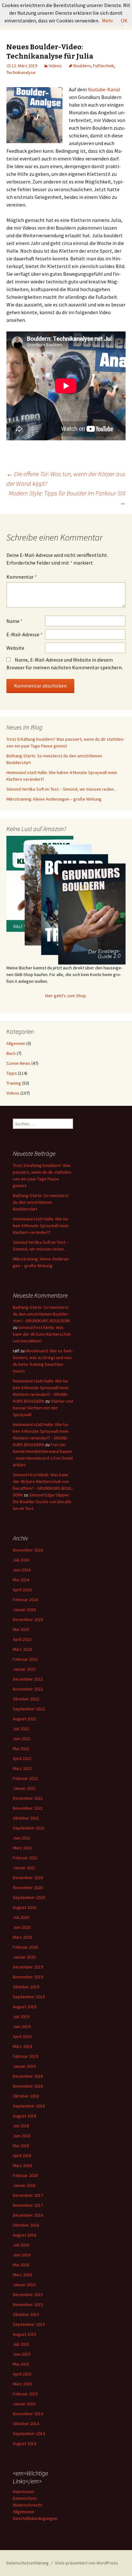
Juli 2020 (21, 1917)
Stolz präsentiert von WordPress (86, 2563)
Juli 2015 (21, 2344)
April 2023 (22, 1639)
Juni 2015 (22, 2354)
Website (15, 648)
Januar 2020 (24, 1957)
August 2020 (25, 1907)
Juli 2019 (21, 2017)
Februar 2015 (25, 2394)
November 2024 (28, 1550)
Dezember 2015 (28, 2295)
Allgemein (16, 1043)
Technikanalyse (21, 72)
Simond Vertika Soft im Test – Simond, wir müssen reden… (62, 789)
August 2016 (25, 2235)
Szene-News (18, 1063)
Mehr (107, 20)
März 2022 (22, 1768)
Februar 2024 (25, 1600)
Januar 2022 (24, 1788)
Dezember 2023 (28, 1619)
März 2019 (22, 2046)
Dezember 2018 (28, 2076)
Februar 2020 (25, 1947)
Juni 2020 (22, 1927)
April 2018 (22, 2156)
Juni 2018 (22, 2136)
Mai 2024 (21, 1580)
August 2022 (25, 1719)
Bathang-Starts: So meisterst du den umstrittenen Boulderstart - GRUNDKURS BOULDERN (41, 1314)
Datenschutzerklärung (28, 2563)
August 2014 (25, 2443)
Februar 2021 (25, 1858)
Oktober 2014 (26, 2424)
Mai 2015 (21, 2364)
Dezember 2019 (28, 1967)
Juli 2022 (21, 1729)
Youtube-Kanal (104, 89)
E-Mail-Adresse (25, 634)
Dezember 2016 (28, 2215)
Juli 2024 (21, 1560)
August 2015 (25, 2334)
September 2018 (29, 2106)
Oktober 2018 (26, 2096)
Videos (55, 66)
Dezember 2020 (28, 1878)
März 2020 (22, 1937)
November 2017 (28, 2205)
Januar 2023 (24, 1669)
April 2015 (22, 2374)
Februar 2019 (25, 2056)
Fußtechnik (103, 66)
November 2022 (28, 1689)
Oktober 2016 (26, 2225)
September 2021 (29, 1828)
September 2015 (29, 2324)
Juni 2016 (22, 2255)
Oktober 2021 (26, 1818)
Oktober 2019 (26, 1987)
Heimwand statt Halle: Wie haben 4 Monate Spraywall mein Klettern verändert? (41, 1226)
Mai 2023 (21, 1629)
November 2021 (28, 1808)
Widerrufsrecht (27, 2505)
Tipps (12, 1073)
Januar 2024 (24, 1610)
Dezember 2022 (28, 1679)
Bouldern (82, 66)
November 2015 (28, 2304)
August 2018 (25, 2116)
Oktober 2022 (26, 1699)
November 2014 (28, 2414)
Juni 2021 (22, 1838)
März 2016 (22, 2275)
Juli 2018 (21, 2126)
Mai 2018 (21, 2146)
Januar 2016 (24, 2285)
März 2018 (22, 2165)
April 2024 (22, 1590)
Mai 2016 (21, 2265)
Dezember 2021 (28, 1798)
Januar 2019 (24, 2066)
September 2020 (29, 1897)
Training (14, 1083)
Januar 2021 (24, 1868)
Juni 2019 (22, 2026)
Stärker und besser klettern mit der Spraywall (43, 1408)
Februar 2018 (25, 2175)
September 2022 (29, 1709)
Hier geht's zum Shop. (66, 996)
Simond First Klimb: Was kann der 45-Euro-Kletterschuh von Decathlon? (42, 1334)
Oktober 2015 (26, 2314)
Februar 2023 (25, 1659)
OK (124, 20)
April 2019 (22, 2036)
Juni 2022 (22, 1739)
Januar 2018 (24, 2185)
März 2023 (22, 1649)
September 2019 (29, 1997)
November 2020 (28, 1887)
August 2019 (25, 2007)
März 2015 (22, 2384)
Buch (11, 1053)
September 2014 (29, 2433)
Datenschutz (25, 2498)
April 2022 (22, 1758)
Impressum (24, 2491)
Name (15, 621)
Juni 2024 (22, 1570)
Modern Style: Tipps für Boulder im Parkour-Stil (67, 498)
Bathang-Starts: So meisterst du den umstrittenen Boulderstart (41, 1202)
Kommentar (22, 577)
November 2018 (28, 2086)
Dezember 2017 (28, 2195)
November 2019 (28, 1977)
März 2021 (22, 1848)
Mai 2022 (21, 1749)
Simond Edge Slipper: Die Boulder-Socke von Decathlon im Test (42, 1502)
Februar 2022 (25, 1778)
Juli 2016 (21, 2245)
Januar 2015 (24, 2404)
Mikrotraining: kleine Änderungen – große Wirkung (54, 799)
